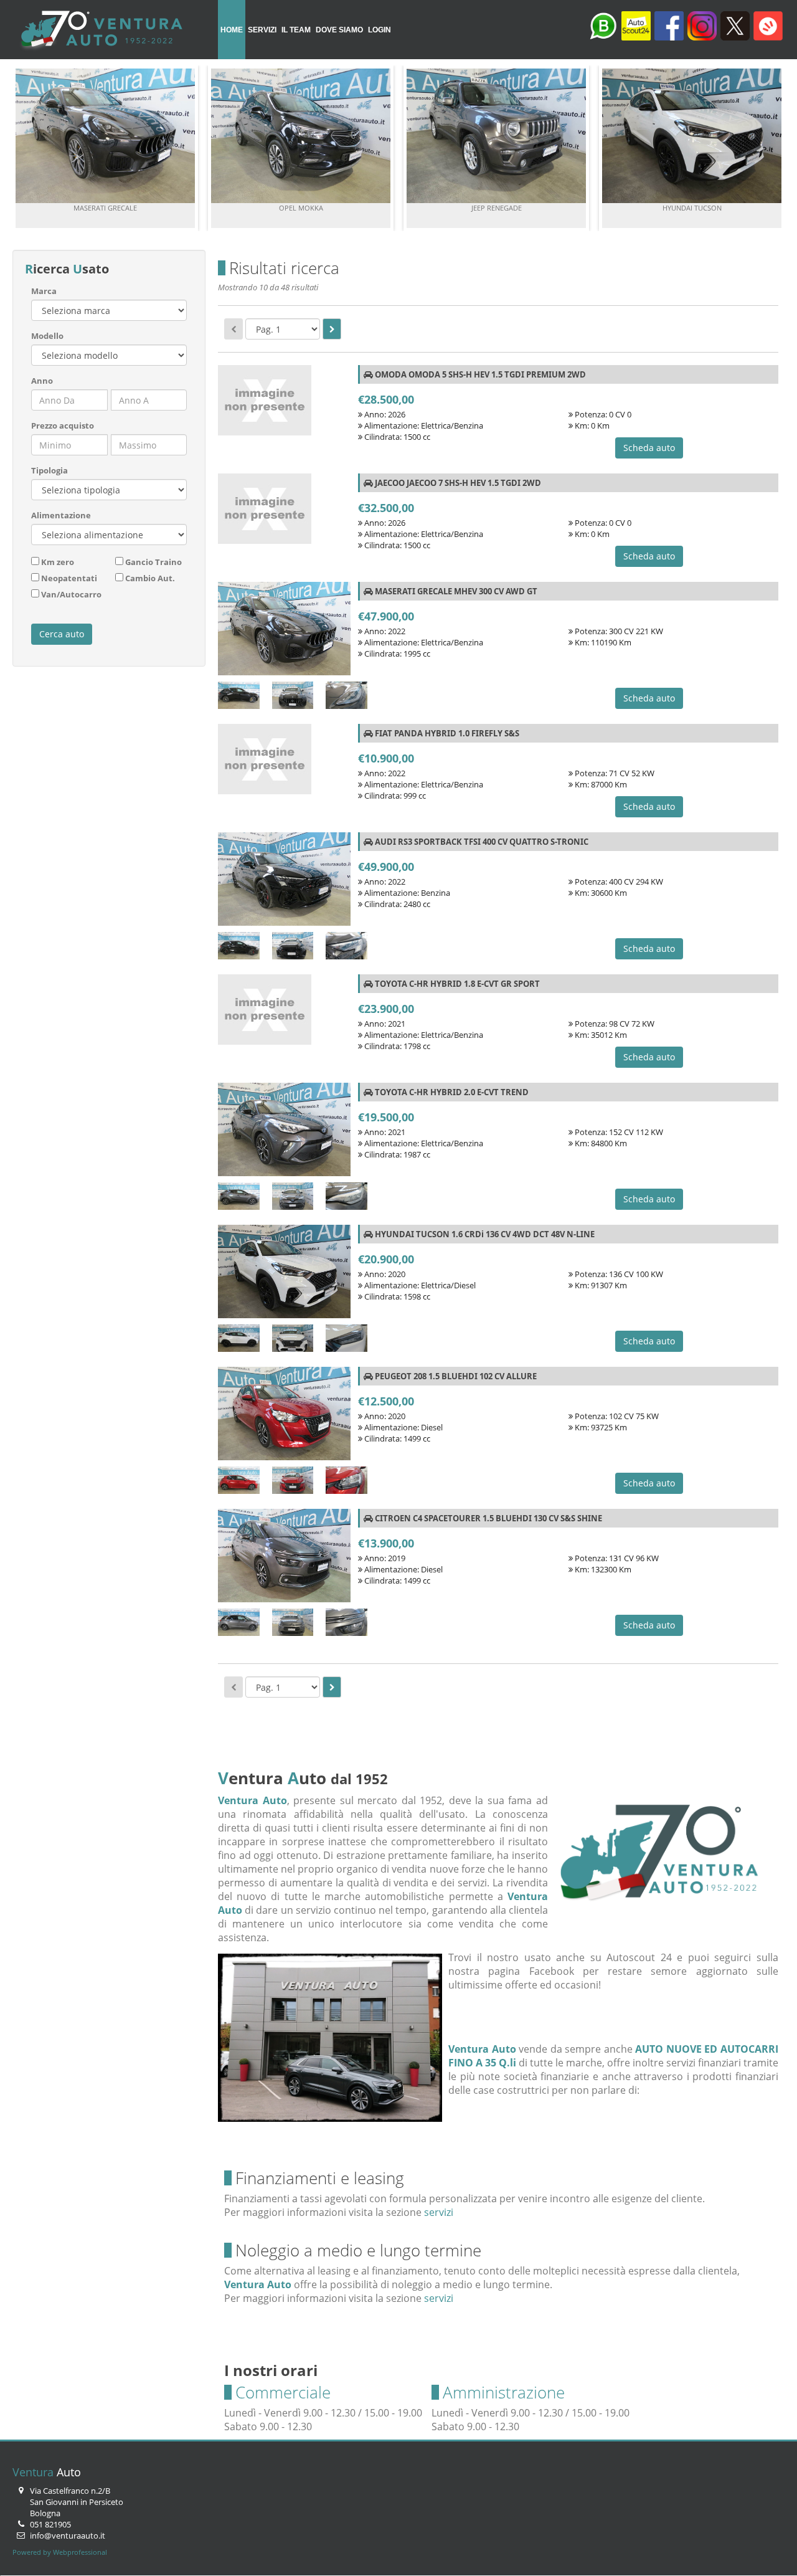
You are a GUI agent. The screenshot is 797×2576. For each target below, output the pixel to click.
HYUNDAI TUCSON (692, 208)
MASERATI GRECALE (105, 208)
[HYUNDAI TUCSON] (284, 1275)
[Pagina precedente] (233, 329)
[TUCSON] (239, 1340)
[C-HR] (239, 1198)
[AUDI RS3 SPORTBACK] (284, 882)
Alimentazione (61, 515)
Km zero (58, 562)
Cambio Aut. (150, 578)
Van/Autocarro (71, 594)
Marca (44, 291)
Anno (42, 381)
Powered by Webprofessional (60, 2552)
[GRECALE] (239, 697)
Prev (29, 148)
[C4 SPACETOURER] (239, 1624)
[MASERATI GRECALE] (284, 632)
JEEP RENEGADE (497, 208)
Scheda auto (649, 448)
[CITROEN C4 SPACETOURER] (284, 1559)
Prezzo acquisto (63, 425)
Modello (47, 336)
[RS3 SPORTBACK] (239, 948)
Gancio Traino (153, 562)
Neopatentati (69, 578)
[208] (239, 1482)
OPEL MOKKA (301, 208)
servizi (439, 2212)
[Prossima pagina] (332, 329)
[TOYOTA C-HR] (284, 1133)
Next (768, 148)
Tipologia (50, 470)
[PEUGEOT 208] (284, 1417)
